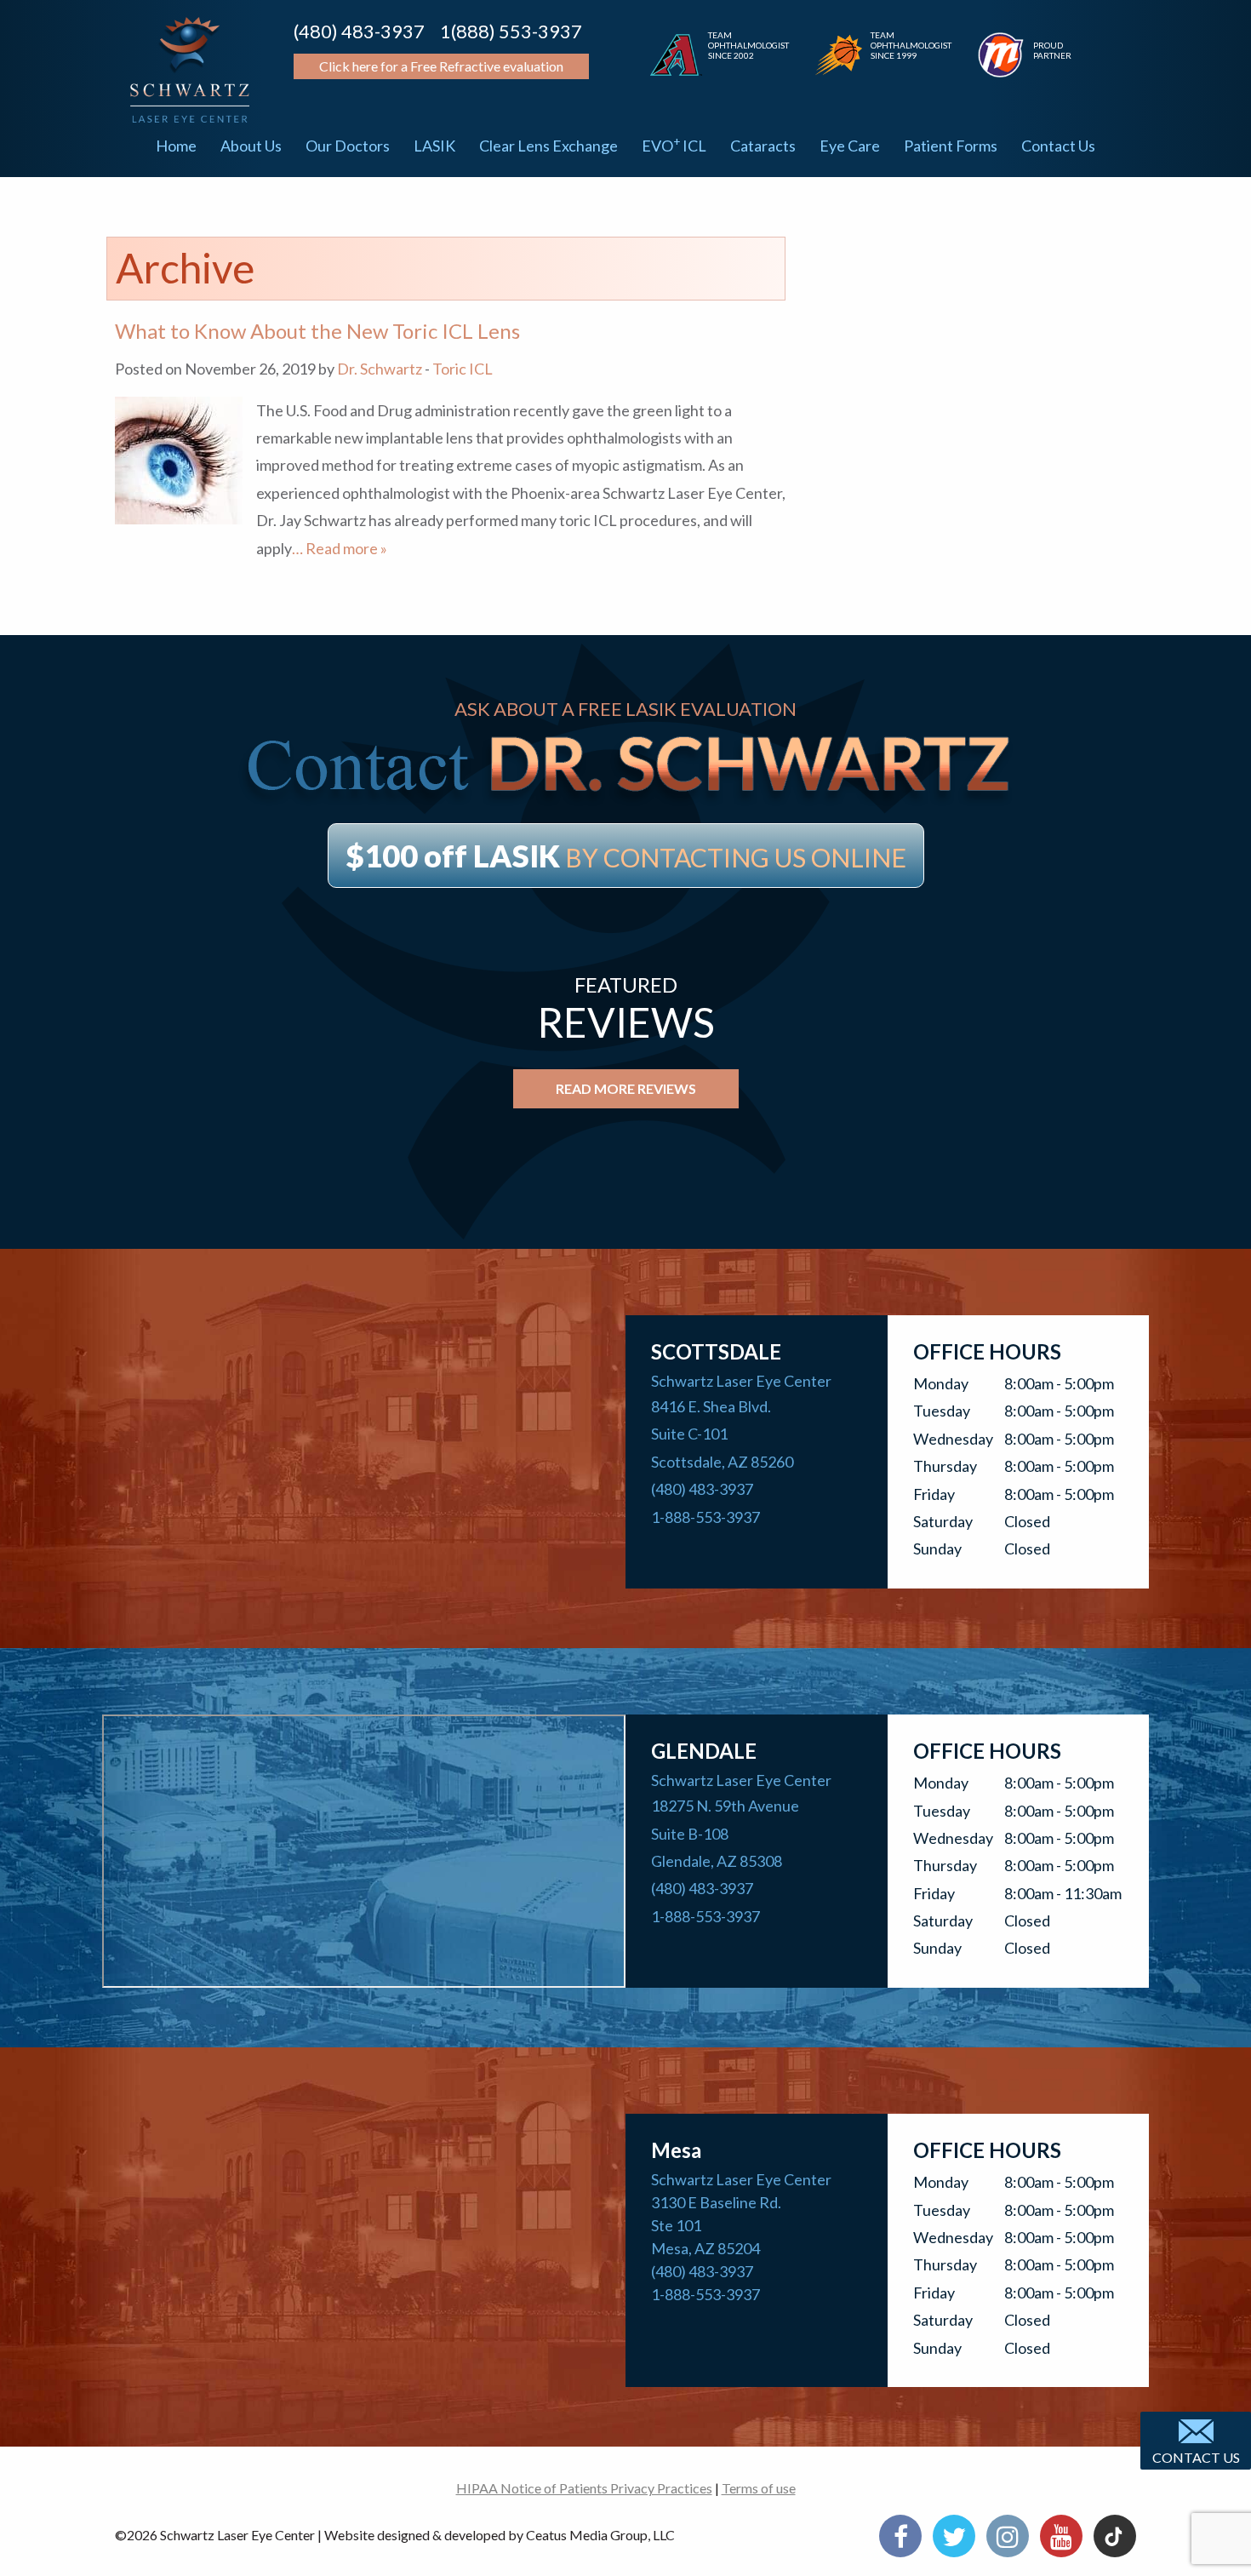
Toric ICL (463, 369)
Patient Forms (951, 146)
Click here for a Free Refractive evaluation (441, 66)
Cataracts (763, 146)
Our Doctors (348, 146)
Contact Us (1058, 146)
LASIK (434, 146)
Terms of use (759, 2488)
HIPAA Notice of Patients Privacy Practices (584, 2488)
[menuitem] (176, 146)
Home (176, 146)
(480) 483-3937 (359, 31)
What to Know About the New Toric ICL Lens (317, 331)
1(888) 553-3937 (511, 31)
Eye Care (850, 146)
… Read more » (340, 548)
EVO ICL (674, 145)
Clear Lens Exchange (548, 146)
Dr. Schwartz (380, 369)
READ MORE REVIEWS (626, 1088)
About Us (251, 146)
